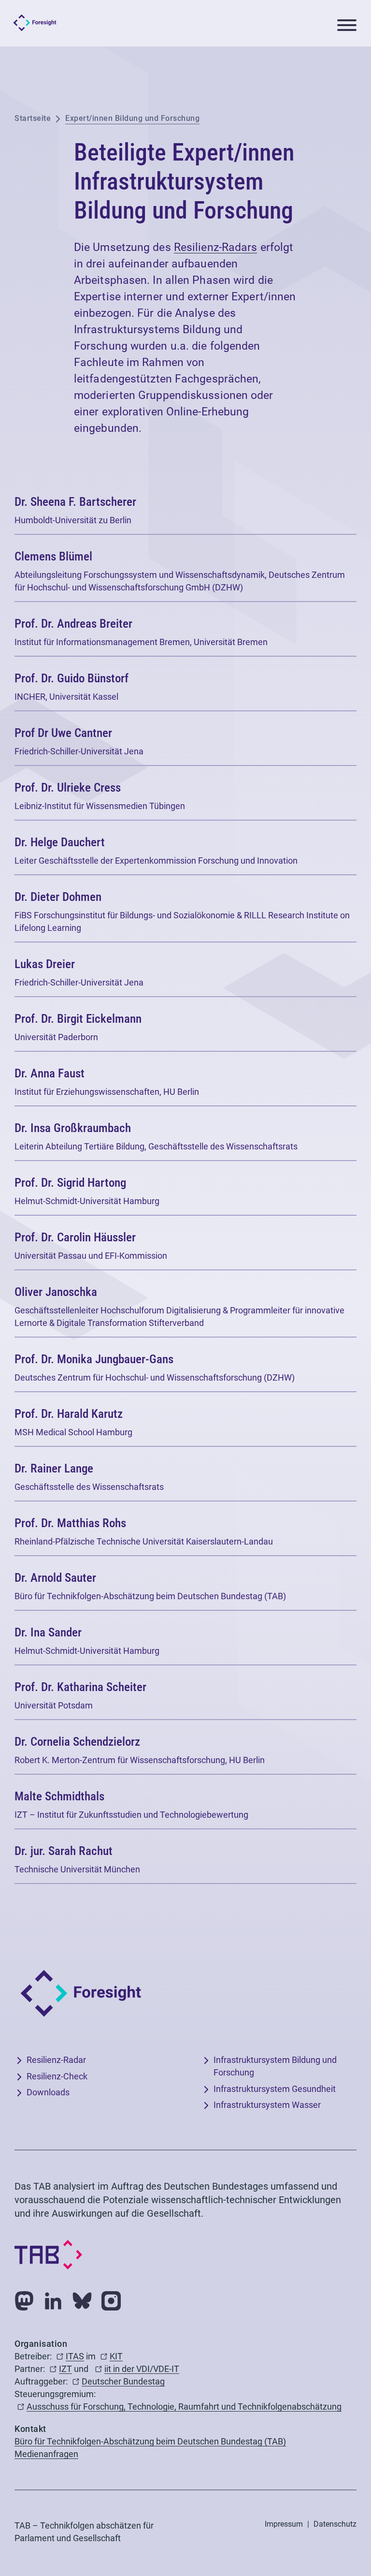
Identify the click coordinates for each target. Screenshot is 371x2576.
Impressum (284, 2524)
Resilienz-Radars (216, 248)
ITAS (75, 2357)
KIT (116, 2357)
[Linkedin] (53, 2299)
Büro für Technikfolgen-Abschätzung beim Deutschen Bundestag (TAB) (150, 2442)
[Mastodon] (24, 2299)
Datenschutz (335, 2524)
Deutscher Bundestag (123, 2382)
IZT (65, 2369)
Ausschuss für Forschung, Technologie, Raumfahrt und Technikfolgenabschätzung (184, 2407)
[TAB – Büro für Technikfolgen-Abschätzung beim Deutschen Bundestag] (48, 2254)
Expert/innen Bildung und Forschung (132, 118)
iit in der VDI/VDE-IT (142, 2369)
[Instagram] (111, 2299)
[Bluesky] (82, 2299)
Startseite (33, 118)
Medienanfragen (46, 2454)
